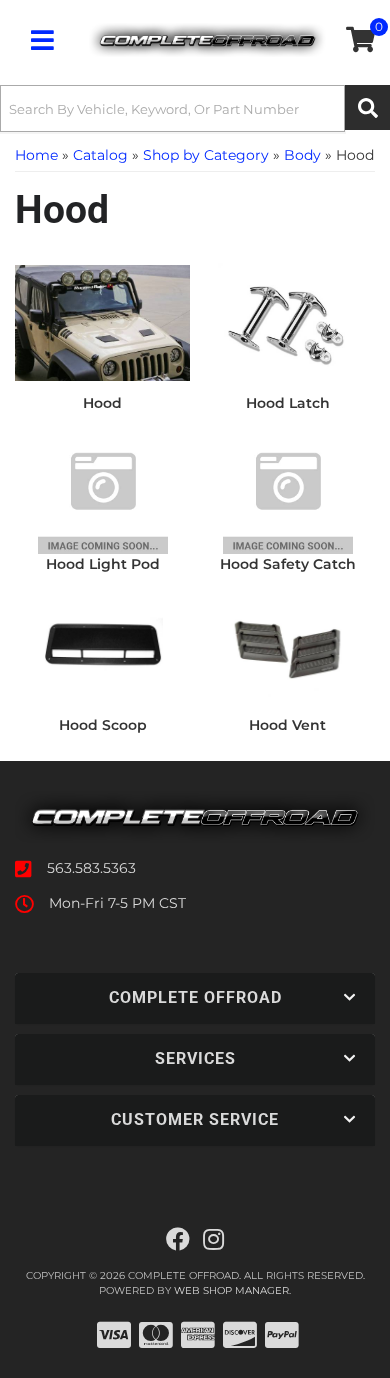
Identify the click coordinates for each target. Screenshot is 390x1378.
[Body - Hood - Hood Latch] (287, 322)
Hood (102, 403)
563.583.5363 (91, 868)
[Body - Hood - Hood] (102, 322)
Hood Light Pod (103, 564)
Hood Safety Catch (288, 564)
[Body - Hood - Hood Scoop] (102, 644)
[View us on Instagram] (213, 1240)
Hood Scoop (103, 725)
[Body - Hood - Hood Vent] (287, 644)
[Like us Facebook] (178, 1240)
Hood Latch (288, 403)
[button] (195, 108)
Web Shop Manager (231, 1290)
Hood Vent (287, 725)
